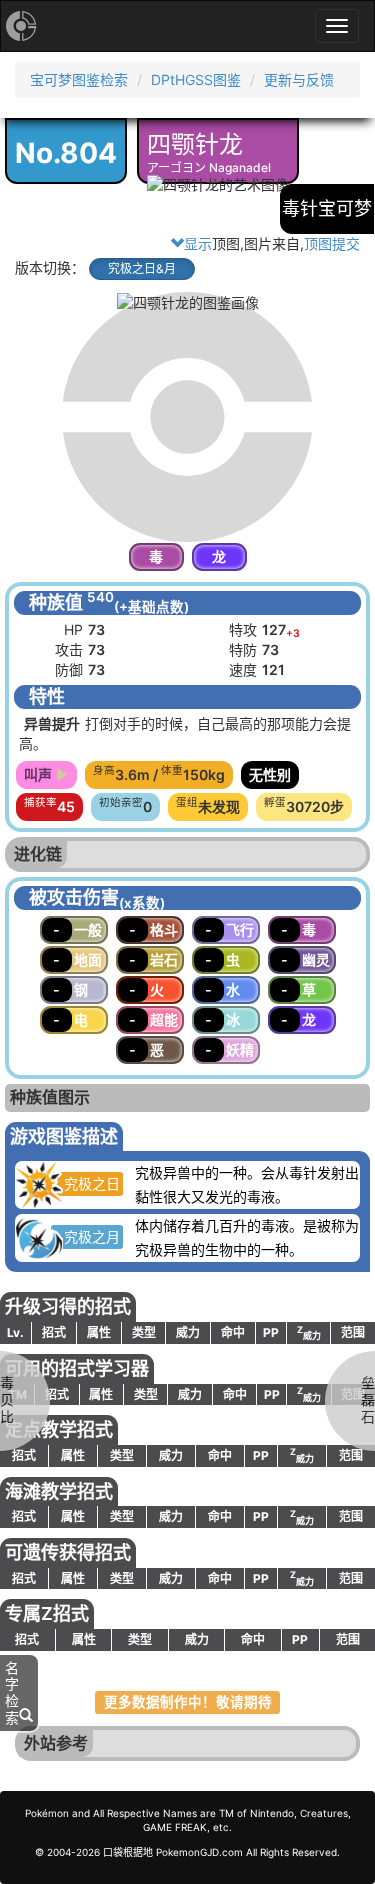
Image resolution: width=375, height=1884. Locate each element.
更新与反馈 (299, 79)
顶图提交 (332, 243)
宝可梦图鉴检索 (79, 79)
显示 (198, 243)
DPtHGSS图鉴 (196, 79)
